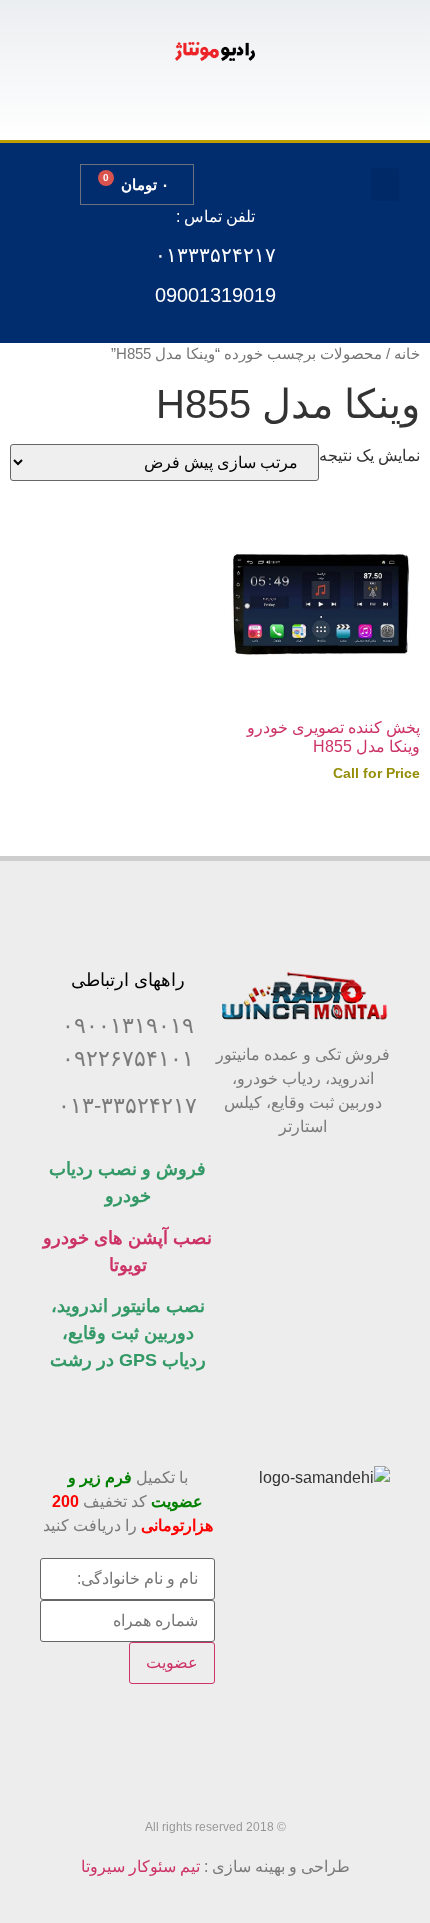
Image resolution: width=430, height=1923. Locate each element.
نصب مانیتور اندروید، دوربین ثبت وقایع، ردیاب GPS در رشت (128, 1333)
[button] (385, 184)
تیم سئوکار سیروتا (140, 1866)
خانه (407, 354)
